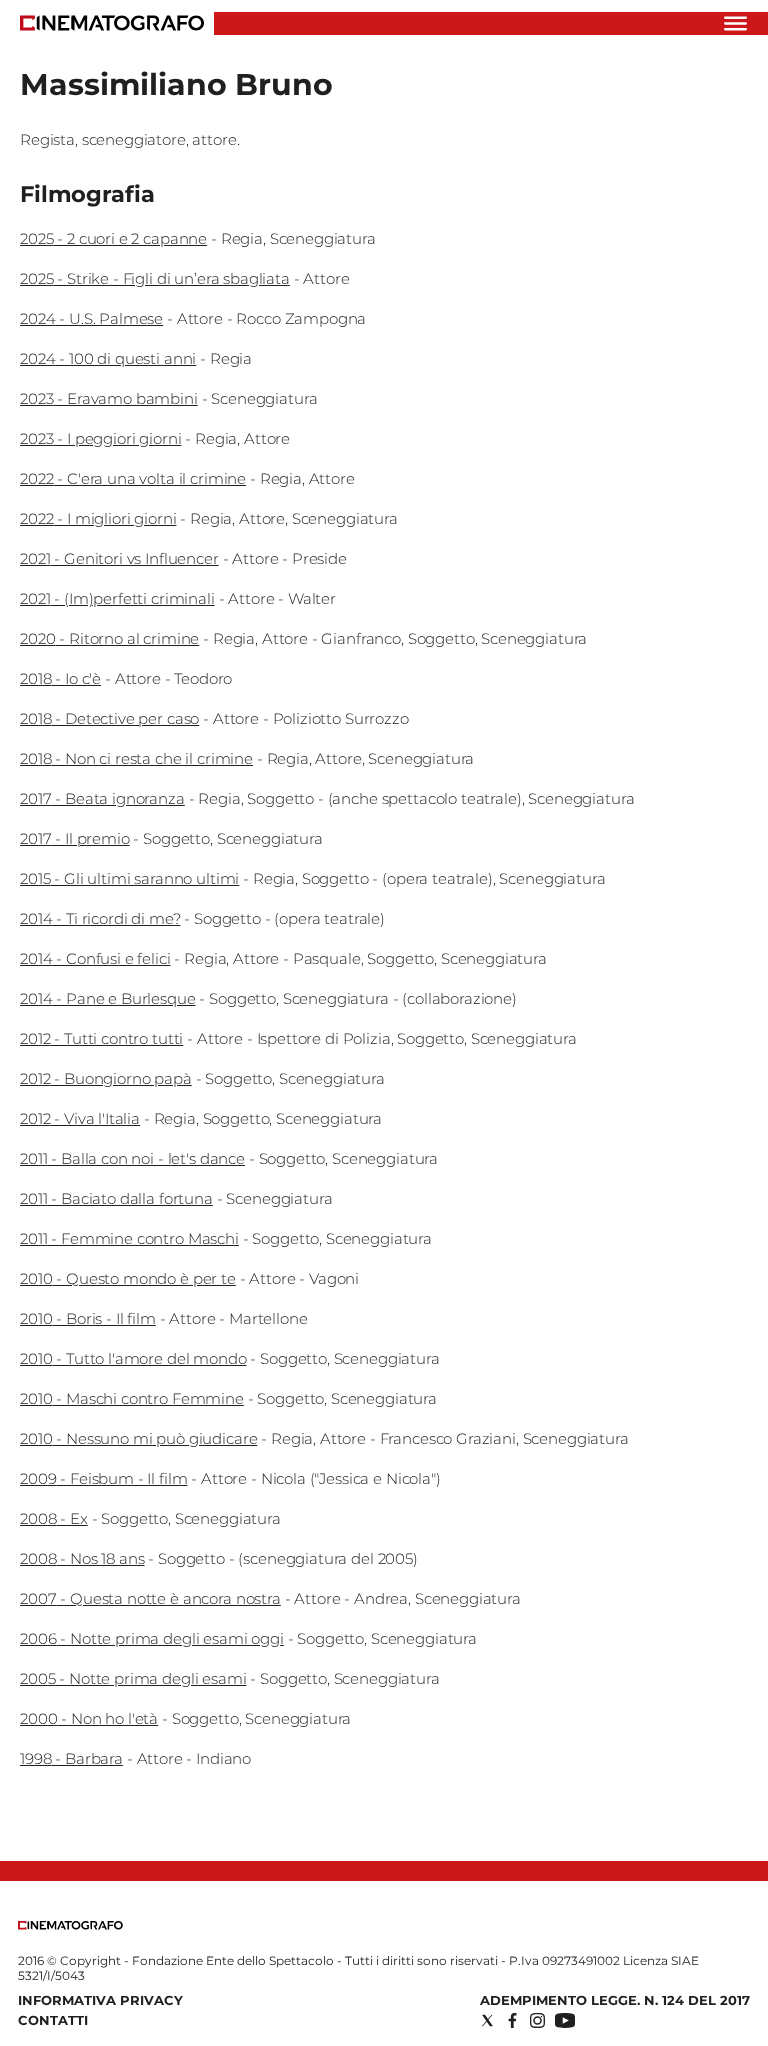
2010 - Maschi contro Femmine (132, 1398)
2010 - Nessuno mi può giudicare (138, 1438)
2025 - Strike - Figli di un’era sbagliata (155, 278)
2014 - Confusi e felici (95, 958)
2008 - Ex (54, 1518)
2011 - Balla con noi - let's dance (132, 1158)
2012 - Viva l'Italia (80, 1118)
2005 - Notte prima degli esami (133, 1678)
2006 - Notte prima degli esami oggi (152, 1638)
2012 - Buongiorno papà (106, 1078)
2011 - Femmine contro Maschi (129, 1238)
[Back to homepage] (70, 1925)
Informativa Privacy (100, 2000)
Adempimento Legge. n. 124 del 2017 (615, 2000)
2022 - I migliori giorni (98, 518)
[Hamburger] (735, 23)
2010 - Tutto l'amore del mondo (133, 1358)
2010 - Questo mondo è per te (128, 1278)
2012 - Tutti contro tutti (101, 1038)
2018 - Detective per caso (109, 718)
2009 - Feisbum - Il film (103, 1478)
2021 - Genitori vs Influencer (119, 558)
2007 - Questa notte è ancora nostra (150, 1598)
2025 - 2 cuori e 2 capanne (113, 238)
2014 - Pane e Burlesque (108, 998)
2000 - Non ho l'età (89, 1718)
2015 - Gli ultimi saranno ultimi (129, 878)
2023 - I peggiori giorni (100, 438)
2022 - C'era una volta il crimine (133, 478)
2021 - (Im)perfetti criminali (117, 598)
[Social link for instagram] (537, 2020)
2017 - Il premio (75, 838)
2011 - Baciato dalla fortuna (116, 1198)
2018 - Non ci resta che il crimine (136, 758)
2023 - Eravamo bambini (109, 398)
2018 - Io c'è (60, 678)
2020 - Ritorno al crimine (109, 638)
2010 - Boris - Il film (88, 1318)
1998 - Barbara (71, 1758)
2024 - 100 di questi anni (108, 358)
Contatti (53, 2020)
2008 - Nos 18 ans (82, 1558)
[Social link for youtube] (565, 2020)
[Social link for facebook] (512, 2020)
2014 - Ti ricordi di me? (100, 918)
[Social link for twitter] (487, 2020)
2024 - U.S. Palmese (91, 318)
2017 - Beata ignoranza (102, 798)
